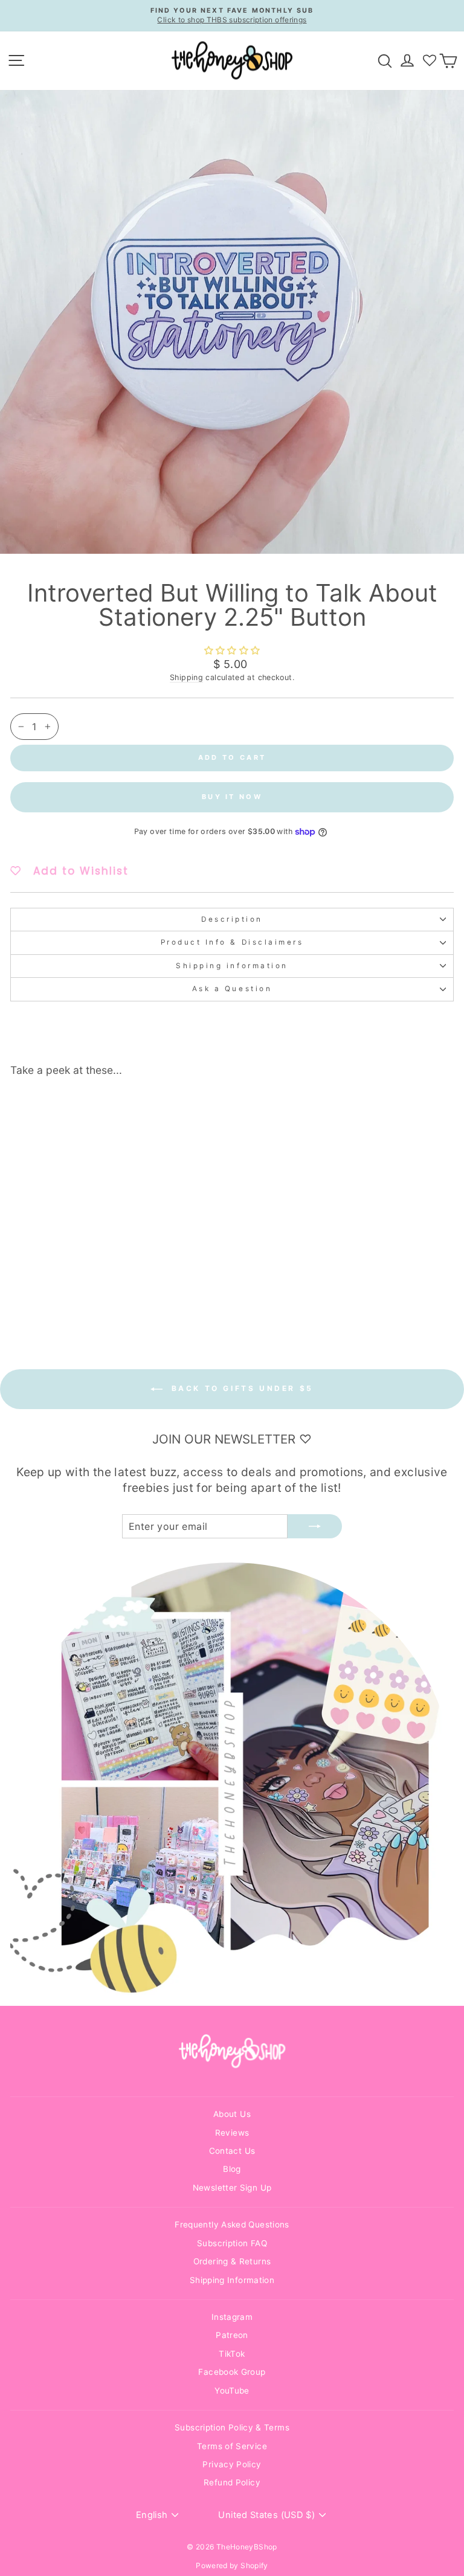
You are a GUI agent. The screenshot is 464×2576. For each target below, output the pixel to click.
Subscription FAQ (232, 2243)
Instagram (232, 2317)
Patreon (232, 2335)
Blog (232, 2169)
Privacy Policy (232, 2464)
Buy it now (232, 797)
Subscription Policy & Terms (232, 2427)
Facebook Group (232, 2372)
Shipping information (232, 966)
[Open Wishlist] (430, 60)
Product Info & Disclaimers (232, 942)
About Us (232, 2114)
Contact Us (232, 2151)
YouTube (232, 2391)
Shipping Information (232, 2280)
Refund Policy (232, 2482)
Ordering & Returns (232, 2261)
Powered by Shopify (232, 2565)
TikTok (232, 2354)
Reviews (232, 2133)
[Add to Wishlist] (166, 1108)
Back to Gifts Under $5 (240, 1388)
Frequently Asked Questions (232, 2224)
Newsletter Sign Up (232, 2188)
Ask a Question (232, 989)
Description (232, 919)
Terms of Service (232, 2446)
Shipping (186, 677)
